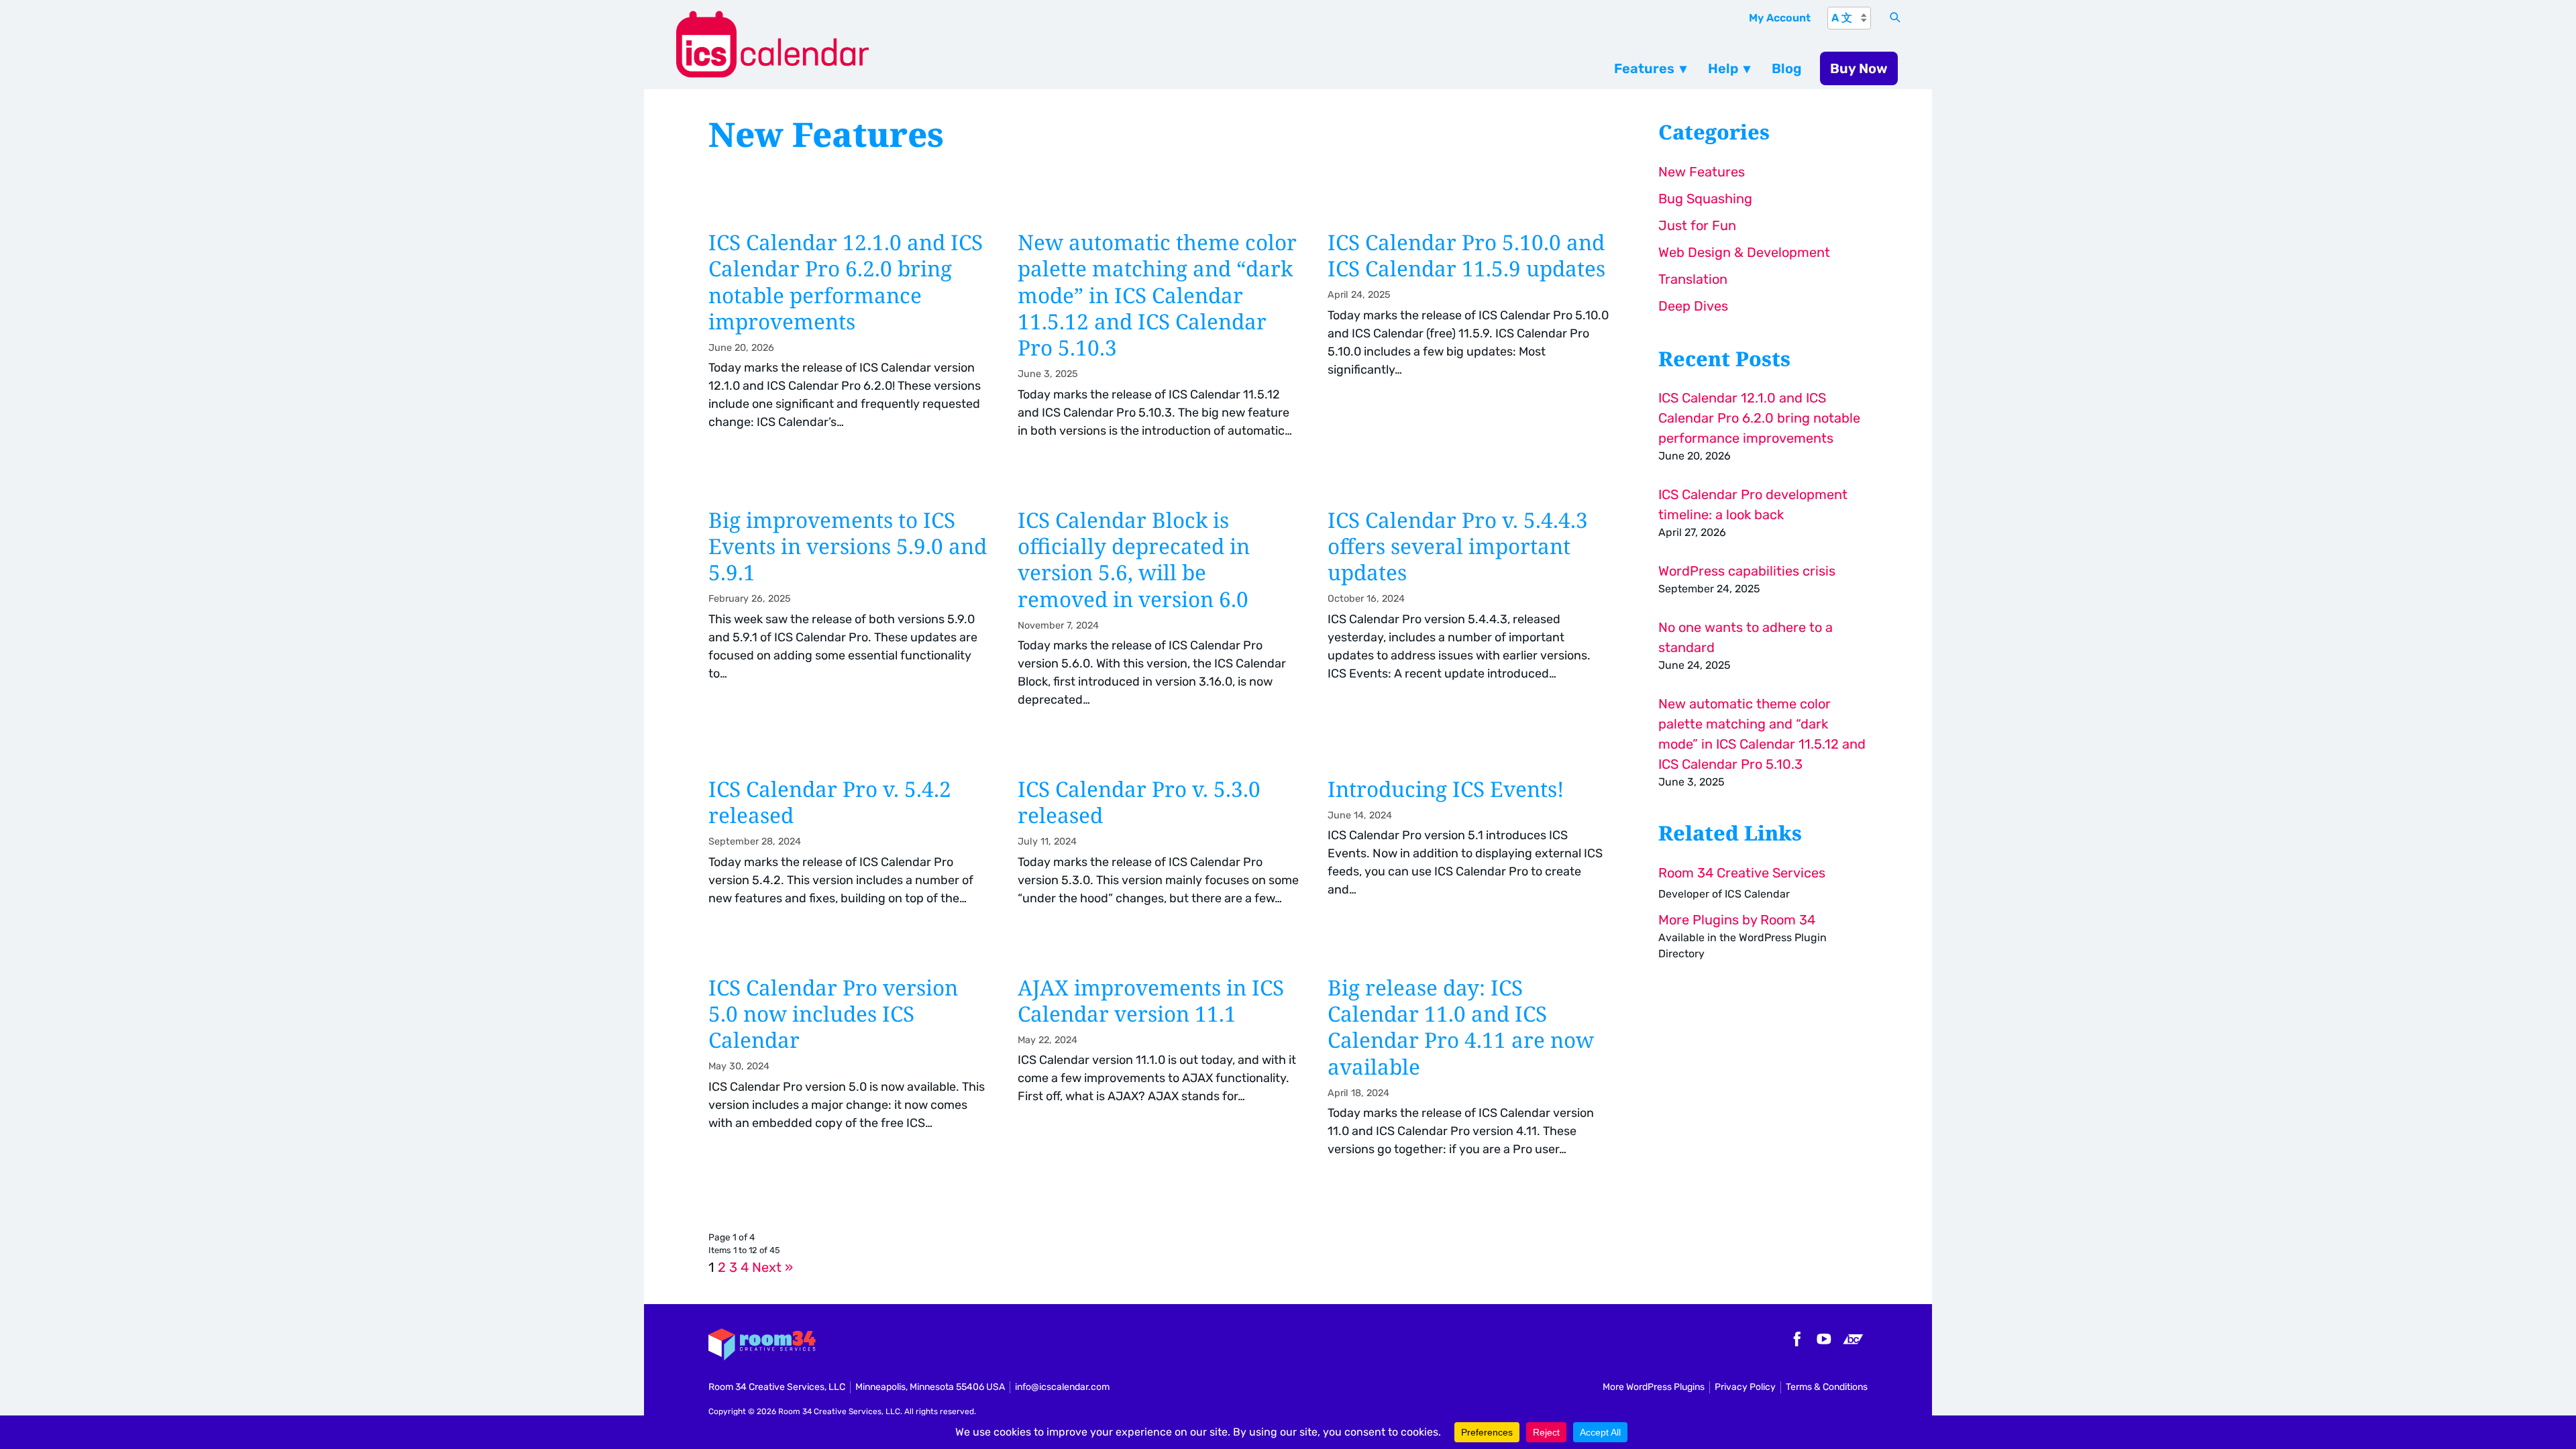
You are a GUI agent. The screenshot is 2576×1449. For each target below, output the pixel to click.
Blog (1787, 68)
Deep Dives (1693, 306)
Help (1723, 68)
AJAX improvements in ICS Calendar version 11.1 (1159, 1075)
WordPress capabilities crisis (1747, 571)
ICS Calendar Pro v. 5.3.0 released (1159, 851)
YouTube (1824, 1339)
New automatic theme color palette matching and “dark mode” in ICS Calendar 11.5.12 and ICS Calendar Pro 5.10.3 (1159, 343)
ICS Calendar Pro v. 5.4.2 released (850, 851)
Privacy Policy (1745, 1387)
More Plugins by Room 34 (1737, 920)
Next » (772, 1267)
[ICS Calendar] (998, 45)
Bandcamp (1853, 1339)
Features (1644, 68)
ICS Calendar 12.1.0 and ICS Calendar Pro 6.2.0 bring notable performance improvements (850, 343)
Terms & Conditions (1827, 1387)
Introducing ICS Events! (1469, 851)
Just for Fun (1697, 225)
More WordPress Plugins (1654, 1387)
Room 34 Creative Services (1742, 873)
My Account (1780, 18)
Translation (1693, 279)
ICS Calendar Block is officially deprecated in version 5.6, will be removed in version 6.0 (1159, 617)
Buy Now (1859, 68)
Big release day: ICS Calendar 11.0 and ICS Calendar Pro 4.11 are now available (1469, 1075)
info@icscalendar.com (1062, 1387)
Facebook (1795, 1339)
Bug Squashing (1705, 199)
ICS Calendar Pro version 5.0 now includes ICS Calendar (850, 1075)
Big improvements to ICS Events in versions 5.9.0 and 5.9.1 (850, 617)
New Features (1702, 172)
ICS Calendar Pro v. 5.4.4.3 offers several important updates (1469, 617)
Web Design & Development (1744, 252)
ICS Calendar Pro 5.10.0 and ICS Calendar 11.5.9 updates (1469, 343)
